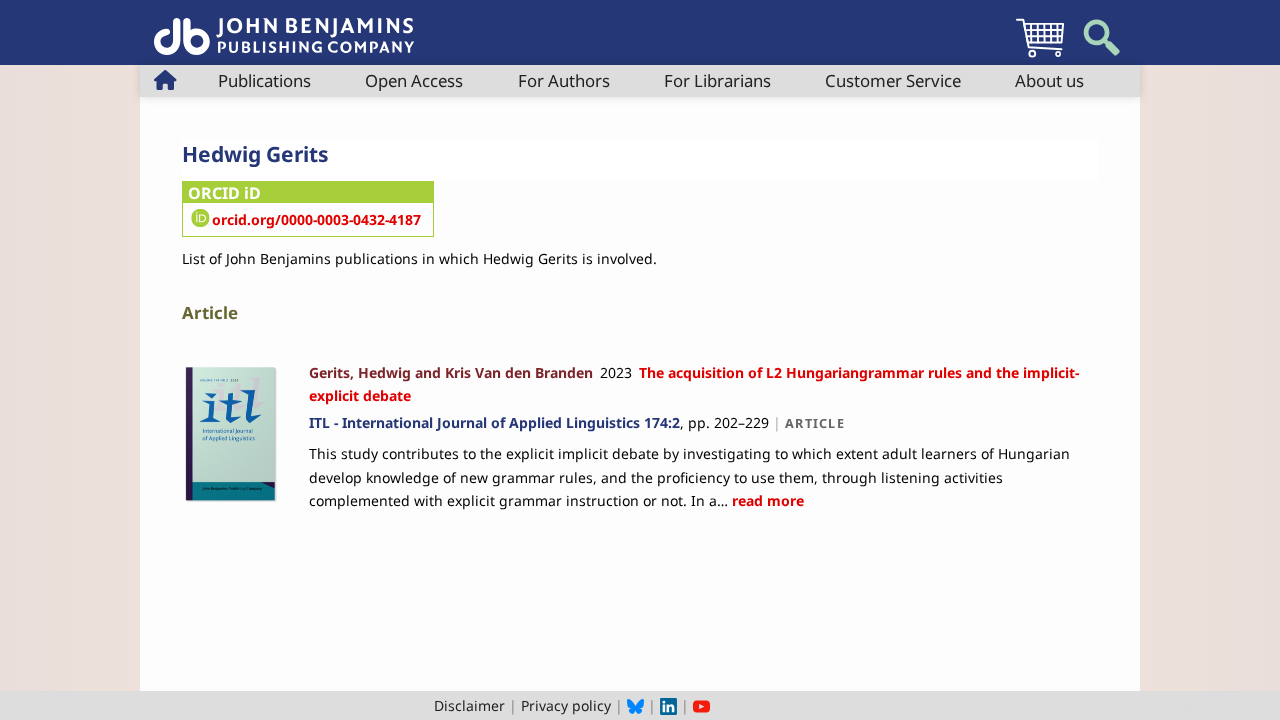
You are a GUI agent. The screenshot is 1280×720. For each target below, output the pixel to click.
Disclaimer (469, 705)
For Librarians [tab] (717, 80)
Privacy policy (566, 705)
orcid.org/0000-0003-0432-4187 (316, 219)
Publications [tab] (264, 80)
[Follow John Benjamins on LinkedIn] (668, 705)
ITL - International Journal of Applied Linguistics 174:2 (494, 422)
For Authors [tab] (564, 80)
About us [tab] (1049, 80)
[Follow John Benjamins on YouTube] (701, 705)
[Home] (284, 25)
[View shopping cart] (1040, 56)
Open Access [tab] (414, 80)
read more (766, 500)
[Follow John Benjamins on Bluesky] (635, 705)
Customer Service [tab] (893, 80)
